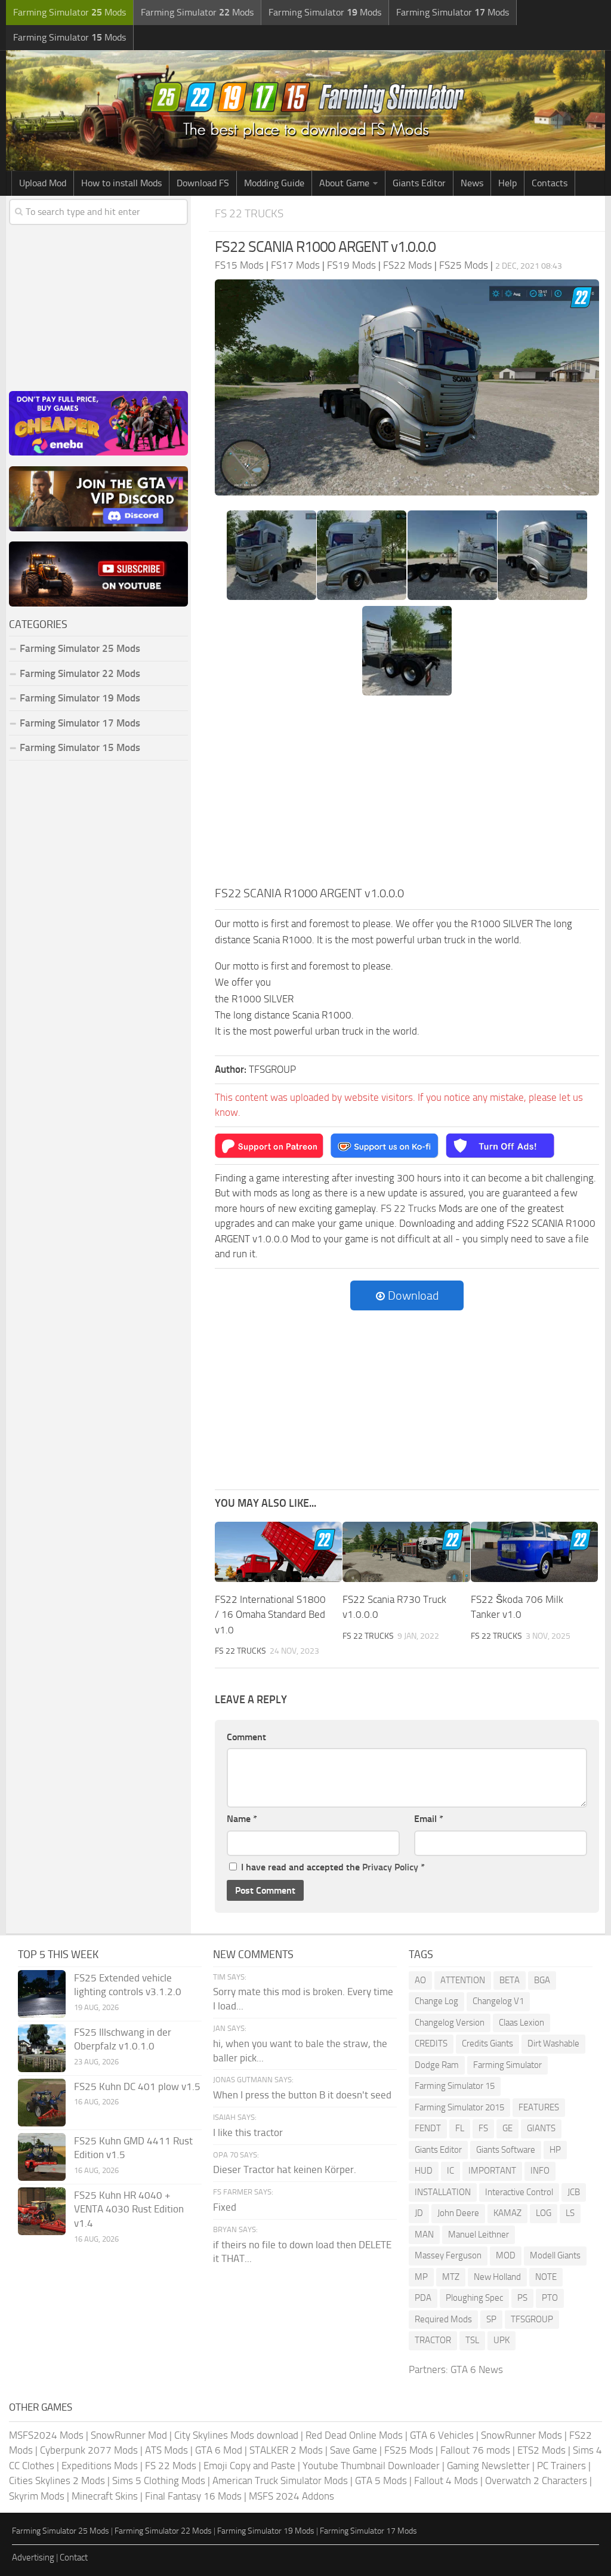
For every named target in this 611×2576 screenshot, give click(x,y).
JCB (574, 2192)
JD (419, 2213)
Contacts (550, 183)
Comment (246, 1737)
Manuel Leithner (479, 2235)
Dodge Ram (437, 2065)
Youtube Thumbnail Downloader (371, 2466)
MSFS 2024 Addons (291, 2496)
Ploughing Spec (474, 2298)
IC (450, 2171)
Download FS (203, 183)
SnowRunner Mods (521, 2435)
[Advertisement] (407, 795)
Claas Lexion (521, 2023)
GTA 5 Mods (381, 2480)
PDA (423, 2298)
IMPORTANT (492, 2171)
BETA (510, 1980)
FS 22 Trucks (249, 213)
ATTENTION (463, 1980)
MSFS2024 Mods (46, 2435)
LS (570, 2213)
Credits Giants (487, 2043)
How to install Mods (121, 183)
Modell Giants (555, 2255)
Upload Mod (43, 183)
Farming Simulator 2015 (459, 2107)
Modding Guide (274, 183)
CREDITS (431, 2043)
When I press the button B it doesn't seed (302, 2095)
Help (507, 183)
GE (507, 2128)
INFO (540, 2171)
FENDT (428, 2128)
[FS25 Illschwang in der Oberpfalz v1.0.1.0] (42, 2048)
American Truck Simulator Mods (280, 2480)
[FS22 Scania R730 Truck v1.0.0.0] (406, 1552)
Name (242, 1819)
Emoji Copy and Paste (249, 2466)
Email (429, 1819)
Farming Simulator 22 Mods (80, 673)
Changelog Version (450, 2023)
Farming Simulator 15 (455, 2086)
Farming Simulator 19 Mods (80, 698)
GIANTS (541, 2128)
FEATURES (539, 2107)
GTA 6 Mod (219, 2450)
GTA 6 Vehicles (442, 2435)
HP (555, 2150)
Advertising (33, 2557)
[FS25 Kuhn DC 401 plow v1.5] (42, 2103)
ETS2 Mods (541, 2450)
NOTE (546, 2277)
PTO (550, 2298)
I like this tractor (248, 2132)
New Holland (497, 2277)
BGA (542, 1980)
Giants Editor (419, 183)
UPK (502, 2340)
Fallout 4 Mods (446, 2480)
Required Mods (443, 2319)
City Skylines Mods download (236, 2435)
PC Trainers (561, 2466)
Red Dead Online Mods (354, 2435)
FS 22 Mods (171, 2466)
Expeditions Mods (100, 2466)
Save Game (354, 2450)
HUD (424, 2171)
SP (491, 2319)
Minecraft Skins (105, 2496)
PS (522, 2298)
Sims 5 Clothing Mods (159, 2480)
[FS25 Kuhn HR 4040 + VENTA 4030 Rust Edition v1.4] (42, 2211)
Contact (74, 2557)
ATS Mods (166, 2450)
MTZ (451, 2277)
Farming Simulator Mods (70, 12)
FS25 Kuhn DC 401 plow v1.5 (137, 2086)
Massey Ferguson (448, 2255)
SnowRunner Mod (129, 2435)
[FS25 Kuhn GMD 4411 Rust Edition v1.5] (42, 2157)
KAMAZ (507, 2213)
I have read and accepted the (333, 1867)
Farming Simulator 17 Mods (80, 723)
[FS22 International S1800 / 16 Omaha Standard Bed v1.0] (278, 1552)
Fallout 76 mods (475, 2450)
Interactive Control (519, 2192)
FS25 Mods (409, 2450)
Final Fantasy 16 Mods (193, 2496)
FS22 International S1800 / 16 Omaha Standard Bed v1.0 (270, 1615)
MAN (424, 2235)
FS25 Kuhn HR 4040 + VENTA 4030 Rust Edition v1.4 (129, 2209)
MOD (506, 2255)
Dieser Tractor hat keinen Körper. (285, 2169)
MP (421, 2277)
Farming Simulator (507, 2065)
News (472, 183)
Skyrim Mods (37, 2496)
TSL (472, 2340)
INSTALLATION (443, 2192)
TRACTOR (433, 2340)
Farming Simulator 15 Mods (80, 747)
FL (460, 2128)
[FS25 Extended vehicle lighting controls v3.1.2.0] (42, 1994)
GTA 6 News (477, 2369)
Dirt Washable (553, 2043)
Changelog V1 (498, 2001)
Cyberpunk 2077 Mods (89, 2450)
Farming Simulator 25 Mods (61, 2531)
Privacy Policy (390, 1867)
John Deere (458, 2213)
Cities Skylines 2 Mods (57, 2480)
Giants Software (506, 2150)
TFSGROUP (532, 2319)
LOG (544, 2213)
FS (483, 2128)
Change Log (436, 2001)
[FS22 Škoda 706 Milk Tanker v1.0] (534, 1552)
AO (420, 1980)
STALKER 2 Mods (286, 2450)
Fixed (225, 2207)
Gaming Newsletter (488, 2466)
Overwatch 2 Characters (536, 2480)
